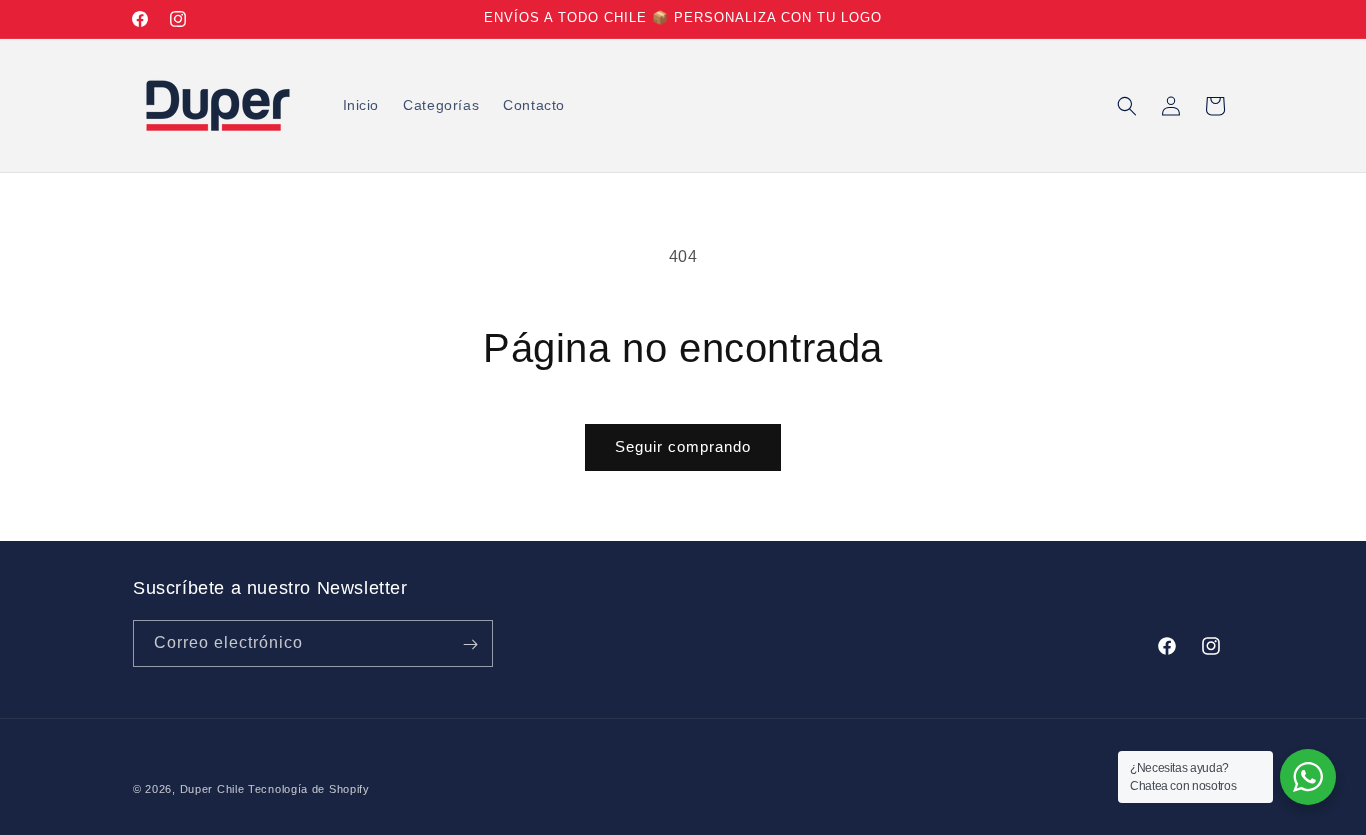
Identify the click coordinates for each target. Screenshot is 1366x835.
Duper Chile (212, 789)
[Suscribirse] (470, 644)
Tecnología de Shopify (309, 789)
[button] (1127, 106)
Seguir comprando (683, 446)
